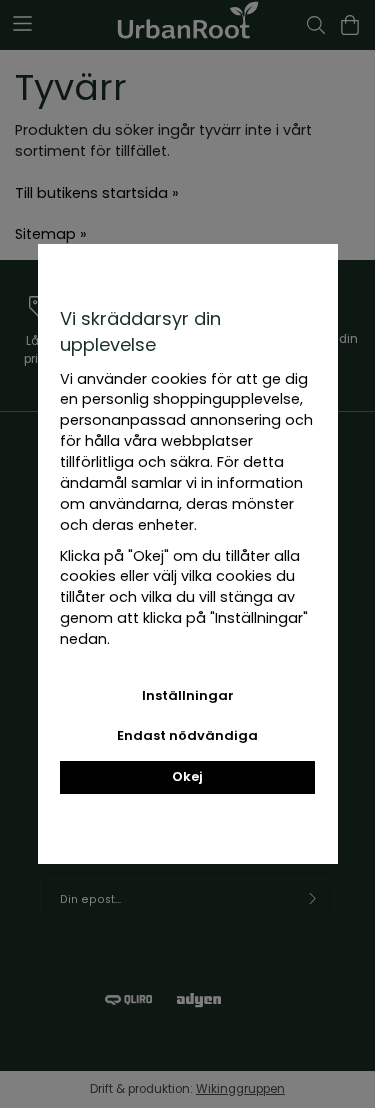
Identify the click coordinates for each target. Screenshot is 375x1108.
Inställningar (188, 695)
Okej (187, 776)
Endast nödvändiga (187, 735)
